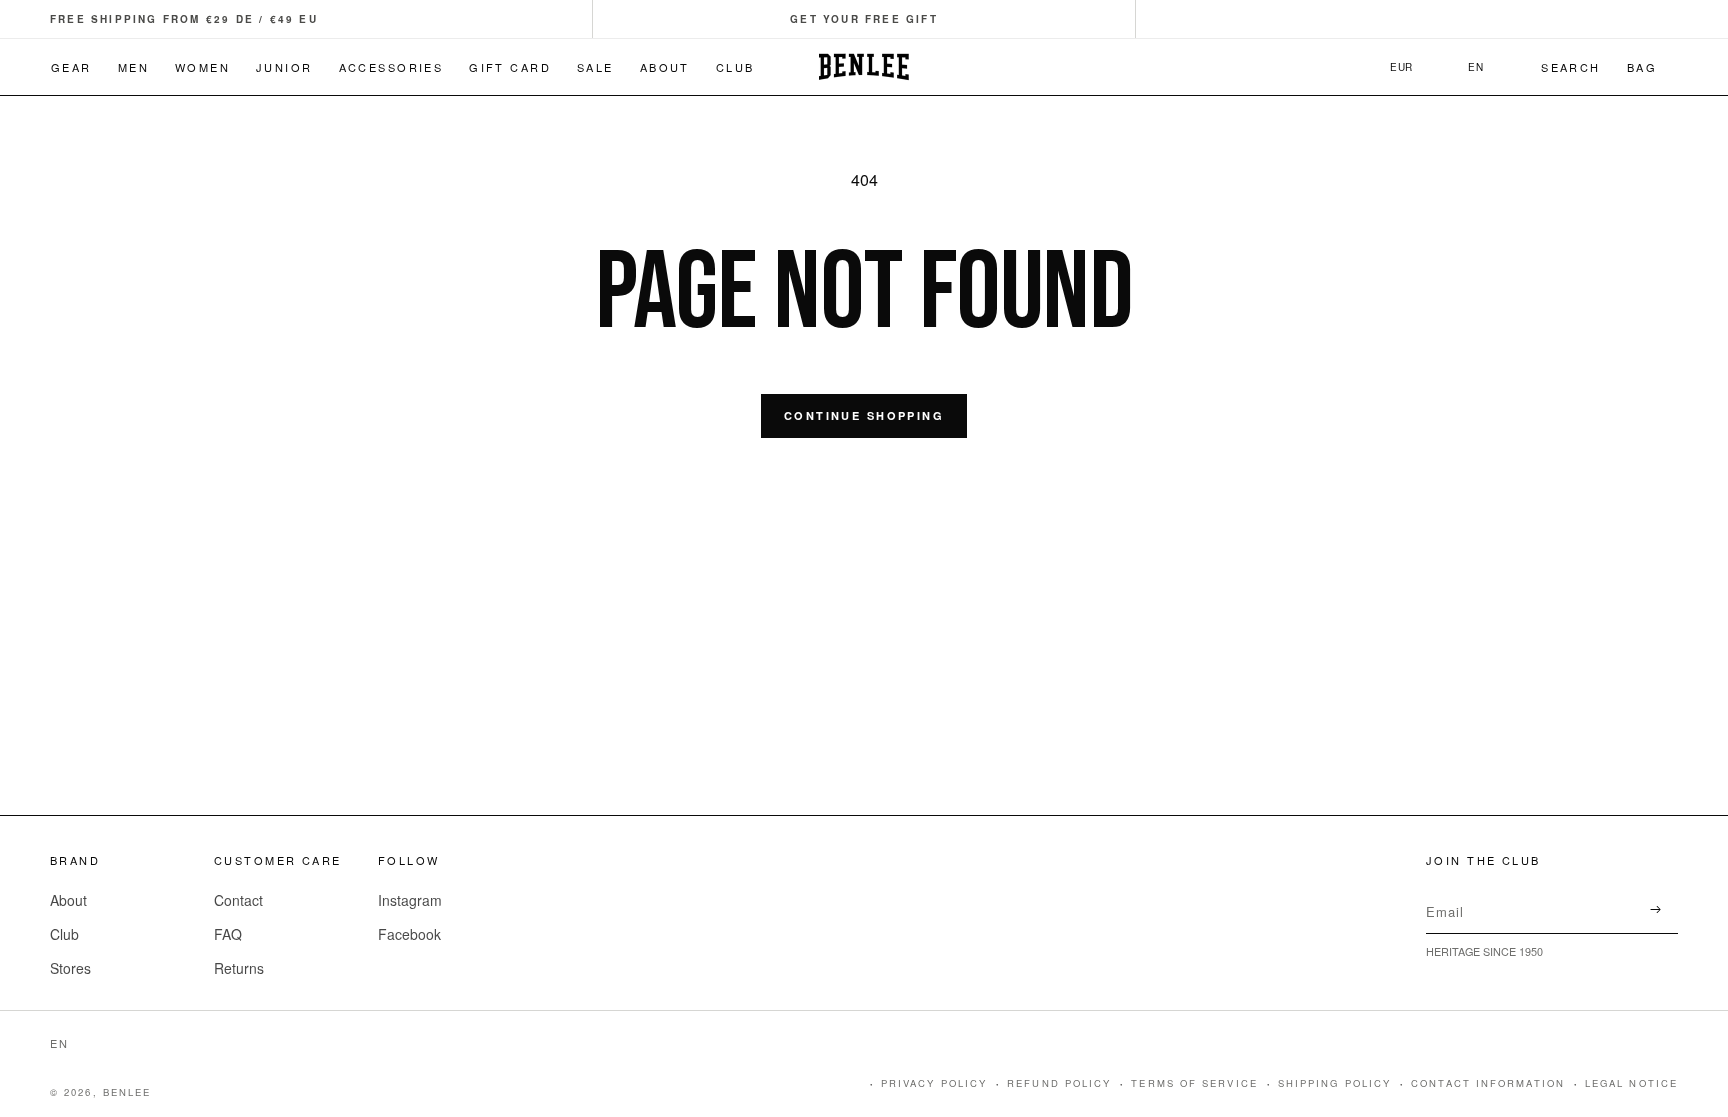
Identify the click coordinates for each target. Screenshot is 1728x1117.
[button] (864, 19)
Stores (70, 968)
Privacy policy (934, 1083)
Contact (238, 900)
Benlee (127, 1092)
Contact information (1488, 1083)
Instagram (410, 900)
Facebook (409, 934)
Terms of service (1194, 1083)
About (68, 900)
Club (64, 934)
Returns (239, 968)
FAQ (228, 934)
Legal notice (1631, 1083)
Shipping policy (1334, 1083)
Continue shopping (864, 415)
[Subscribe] (1655, 909)
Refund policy (1059, 1083)
